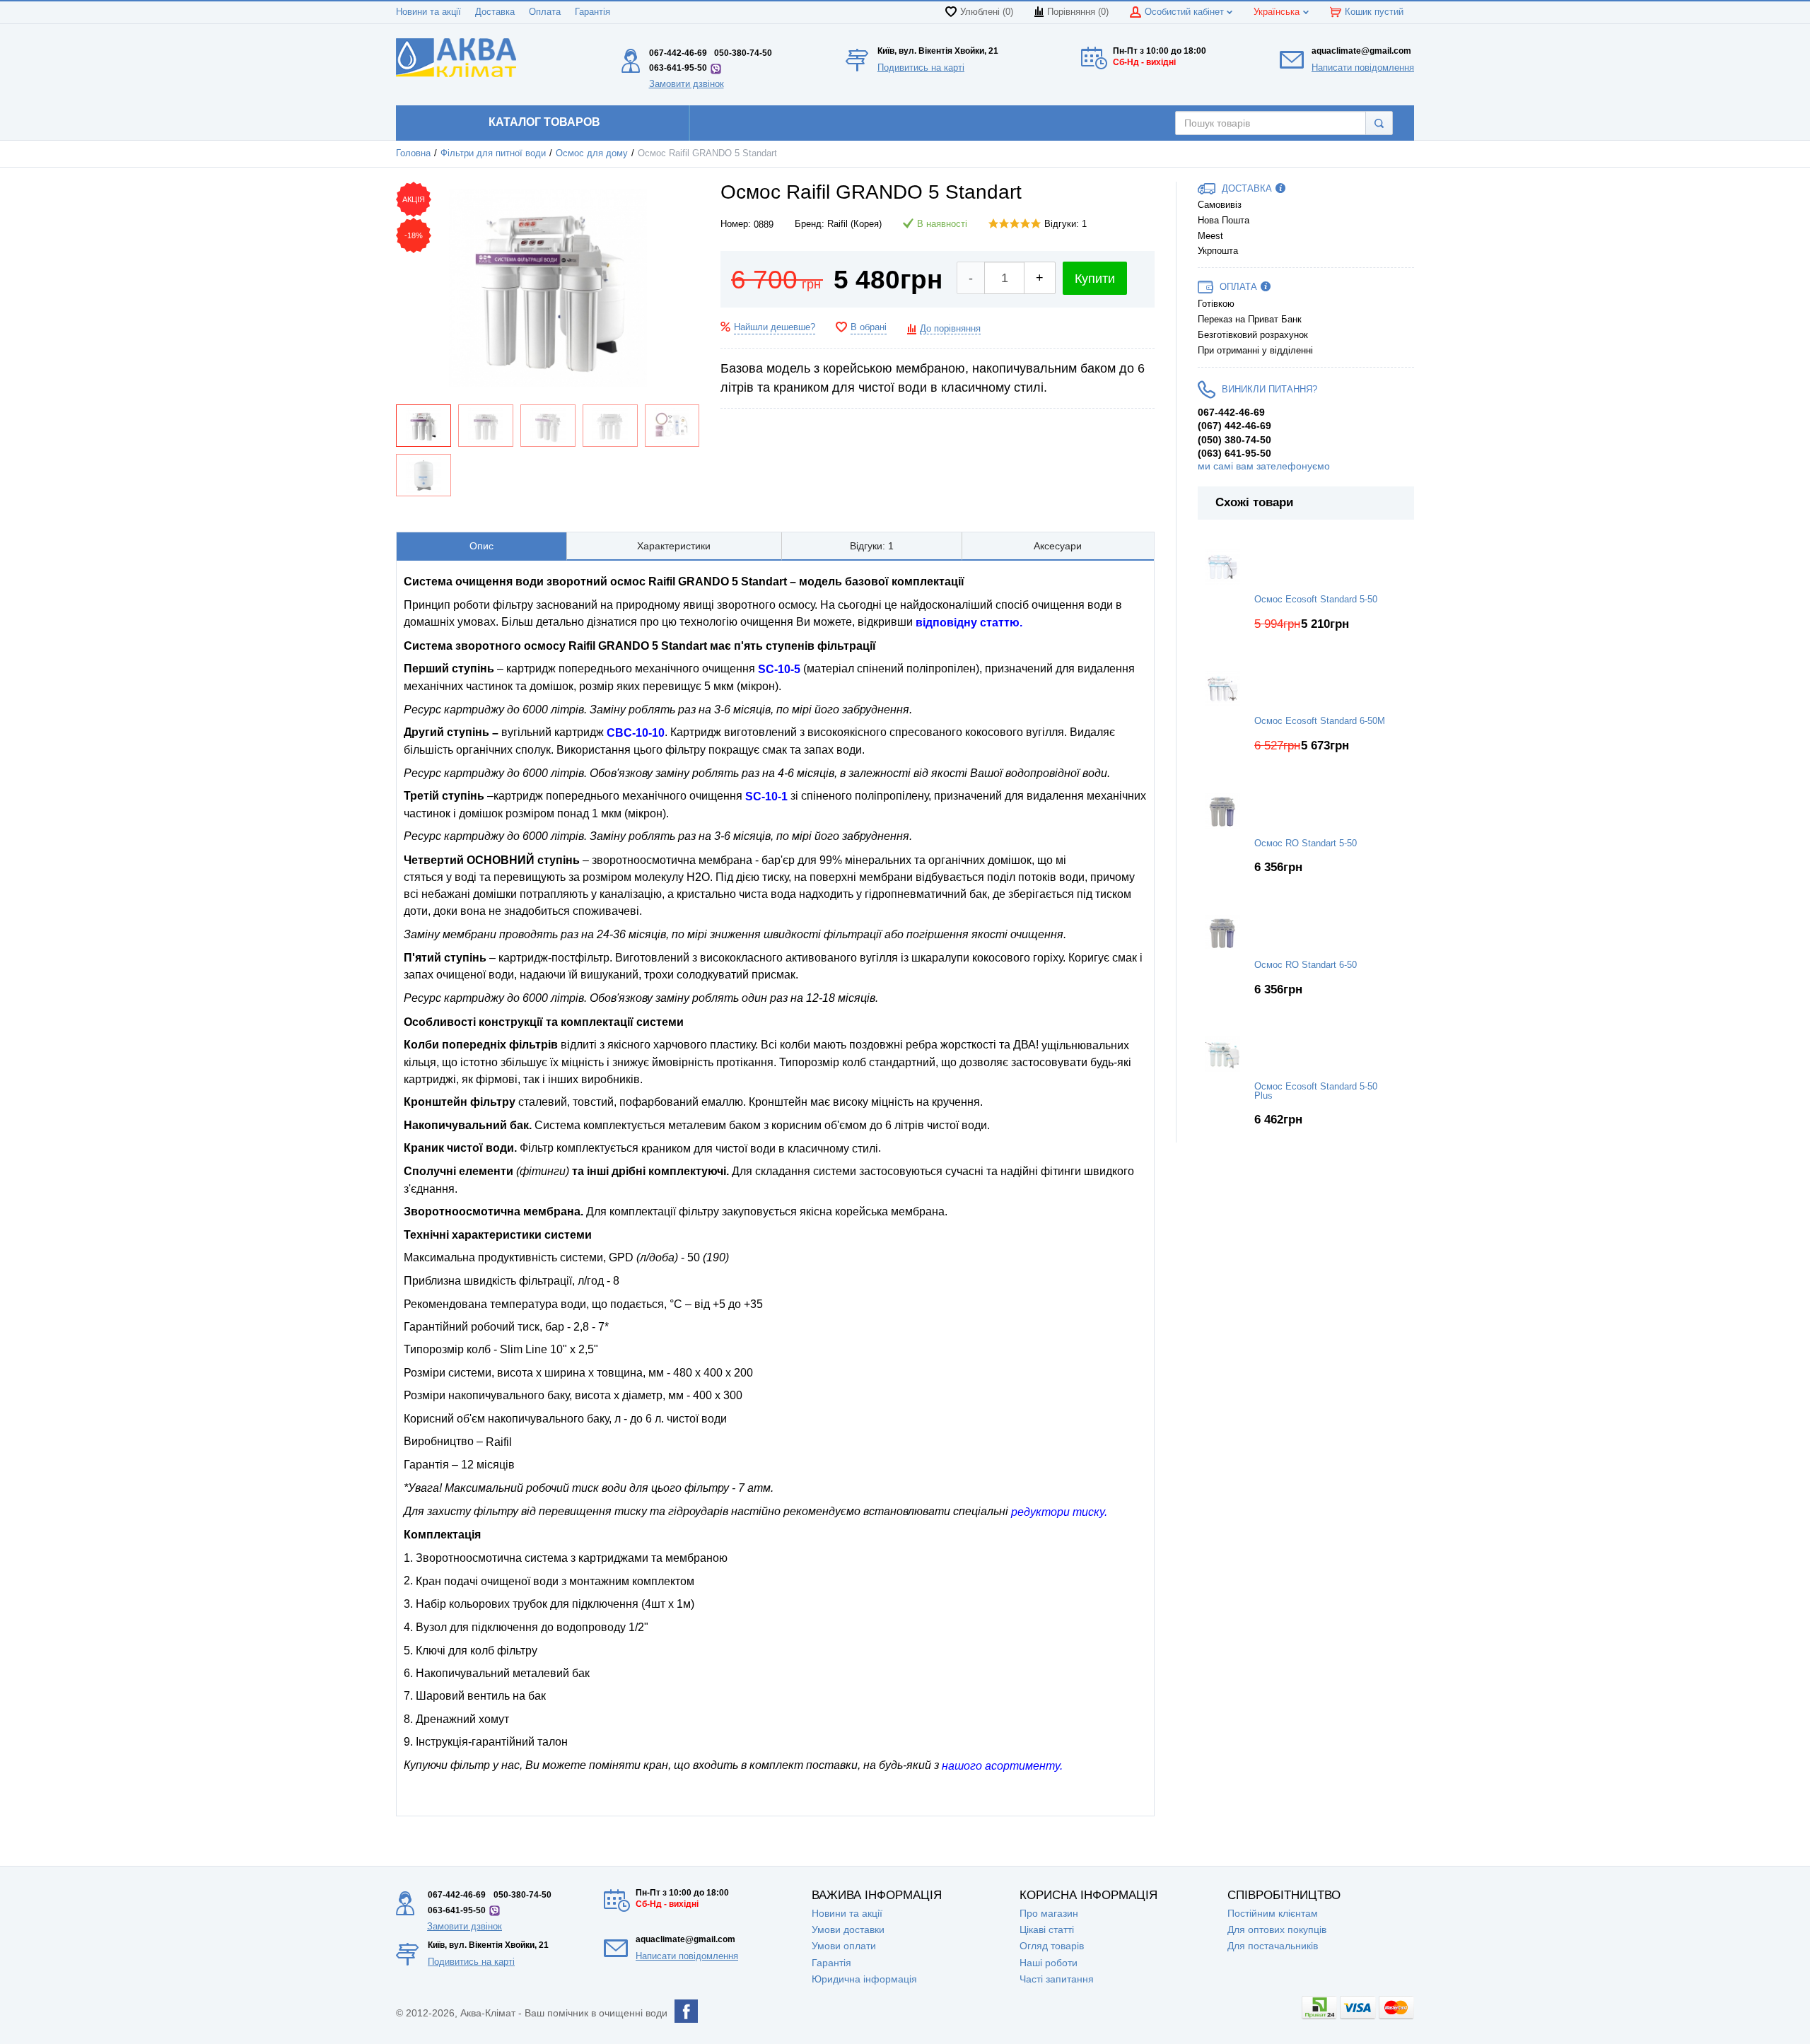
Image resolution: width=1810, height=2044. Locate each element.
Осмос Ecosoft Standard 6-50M (1320, 721)
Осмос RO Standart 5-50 (1306, 843)
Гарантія (592, 12)
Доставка (495, 12)
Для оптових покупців (1277, 1929)
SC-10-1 (766, 796)
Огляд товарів (1052, 1946)
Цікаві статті (1047, 1929)
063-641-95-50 (678, 68)
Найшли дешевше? (775, 327)
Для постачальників (1273, 1946)
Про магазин (1049, 1913)
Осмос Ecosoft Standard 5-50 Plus (1316, 1091)
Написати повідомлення (1363, 68)
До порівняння (950, 329)
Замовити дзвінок (687, 84)
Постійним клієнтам (1273, 1913)
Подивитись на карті (921, 68)
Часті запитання (1057, 1979)
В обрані (869, 327)
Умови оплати (844, 1946)
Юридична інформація (864, 1979)
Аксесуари (1058, 546)
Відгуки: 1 (1065, 224)
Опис (481, 546)
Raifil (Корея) (854, 224)
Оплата (545, 12)
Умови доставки (848, 1929)
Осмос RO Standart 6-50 (1306, 965)
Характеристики (674, 546)
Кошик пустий (1374, 12)
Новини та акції (428, 12)
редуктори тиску (1058, 1512)
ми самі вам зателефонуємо (1264, 466)
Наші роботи (1049, 1963)
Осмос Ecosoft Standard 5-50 (1316, 600)
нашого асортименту (1001, 1766)
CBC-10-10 (636, 733)
